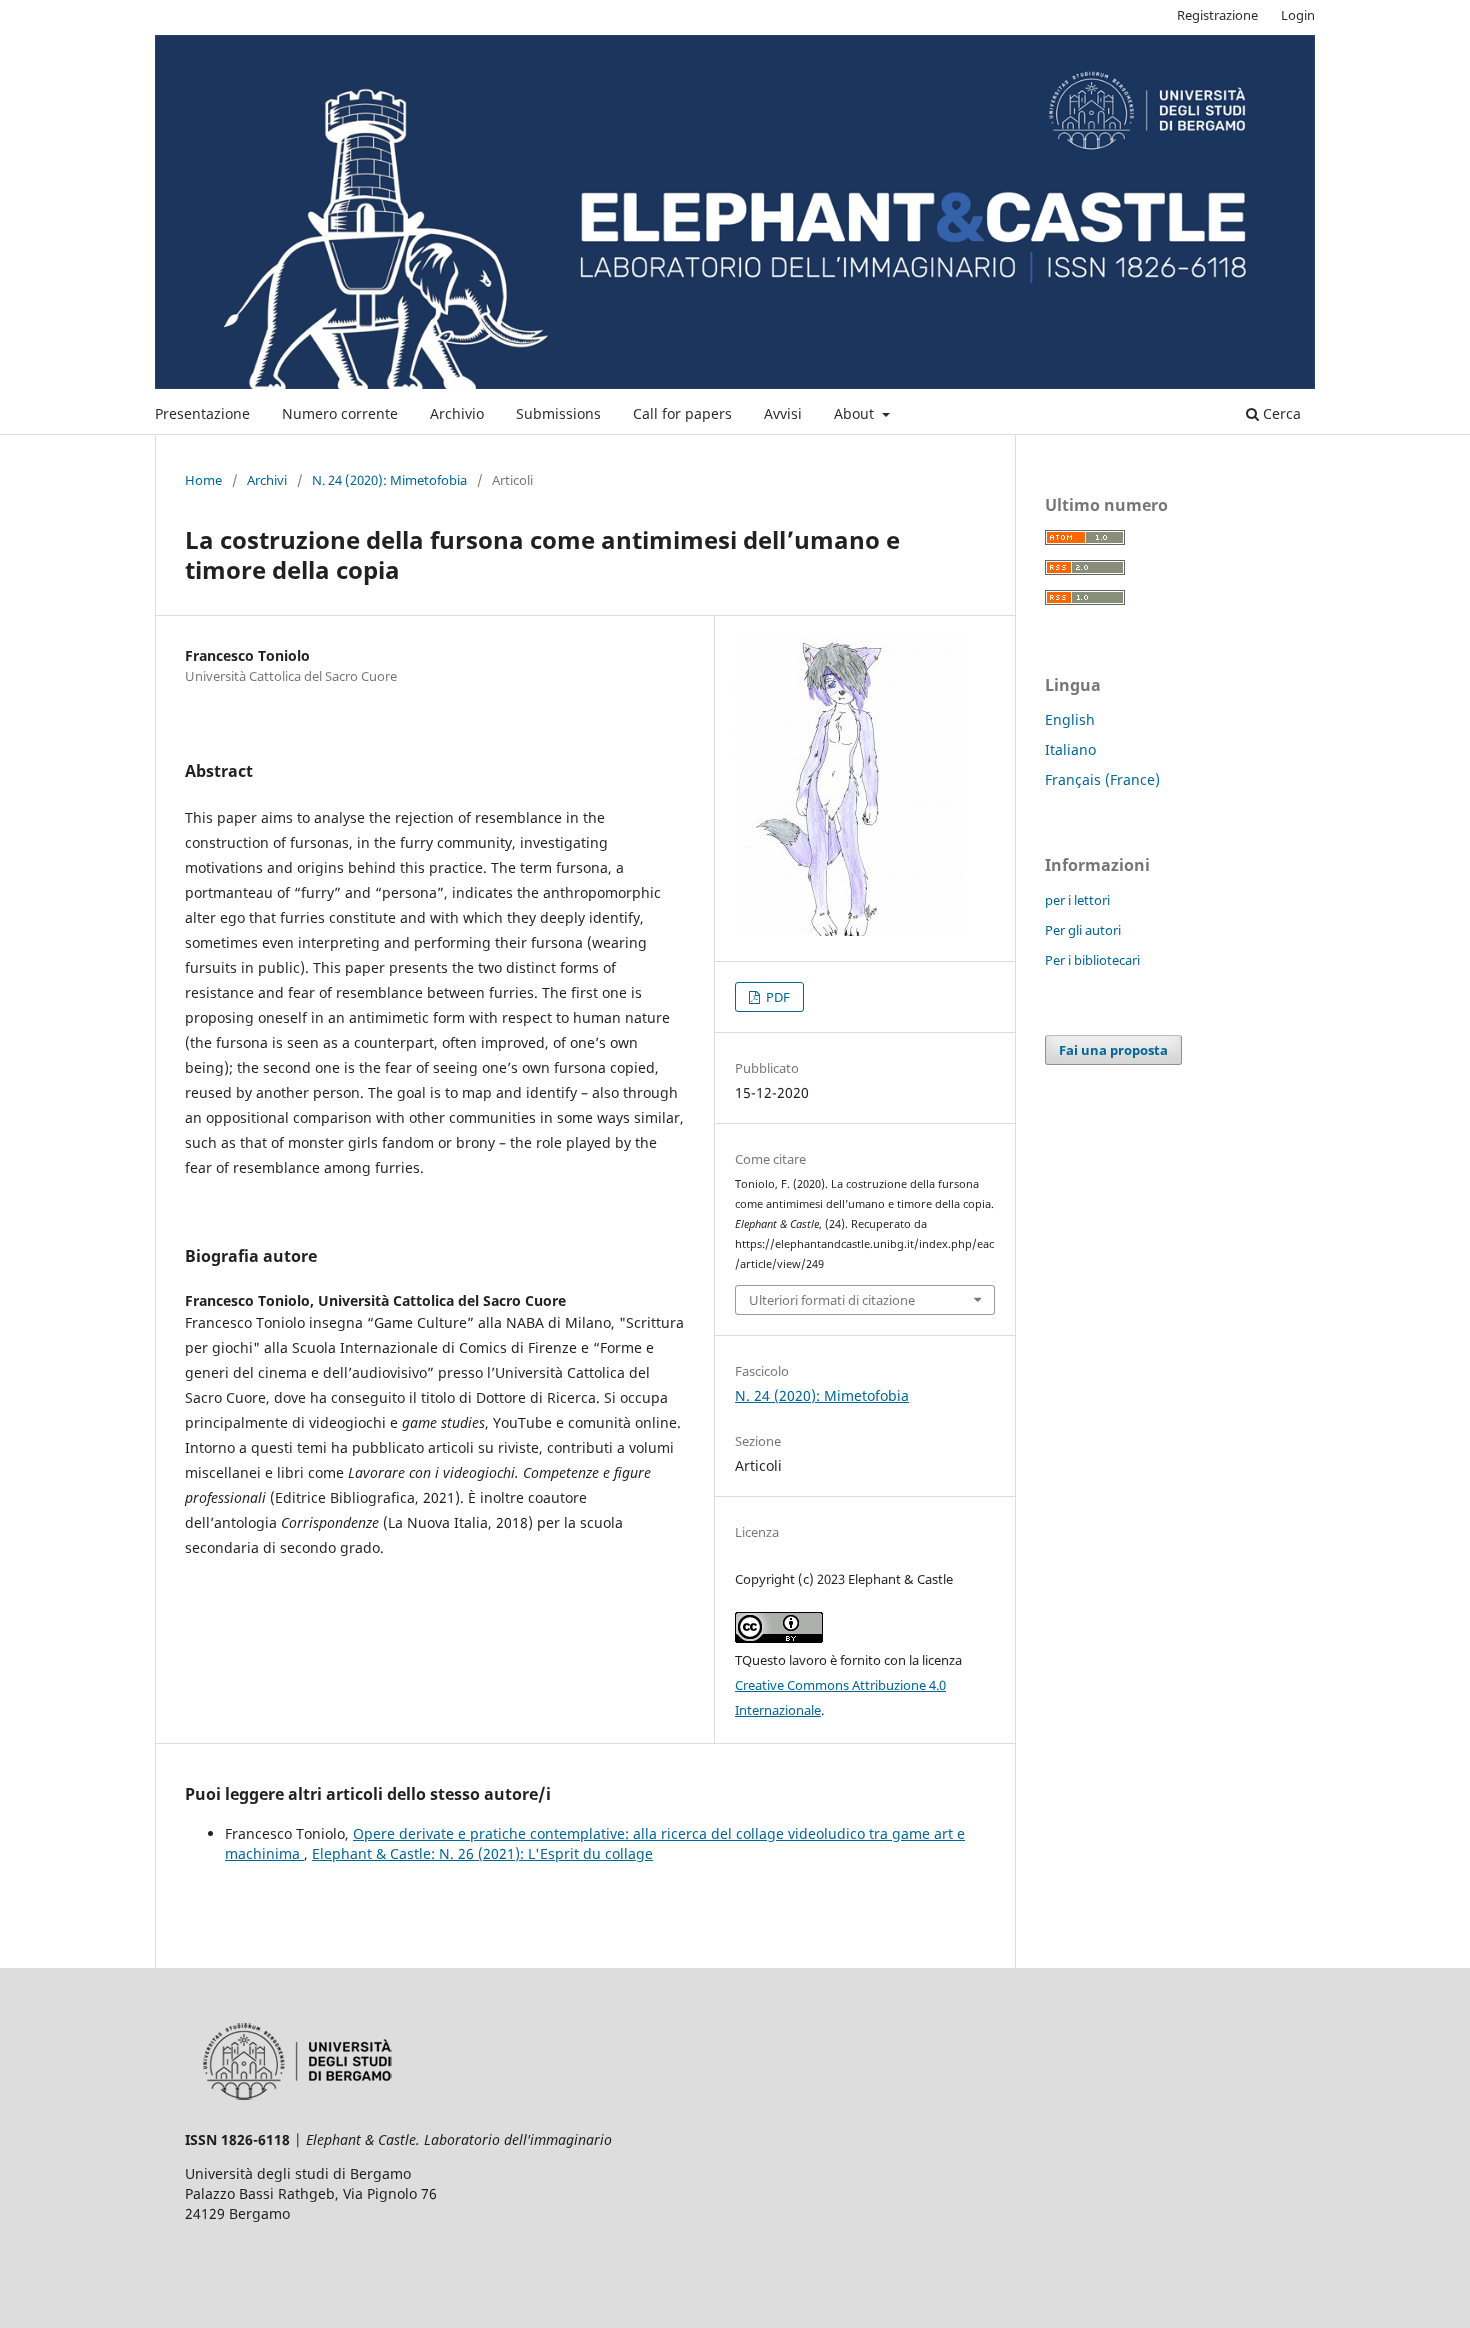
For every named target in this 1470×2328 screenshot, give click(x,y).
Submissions (558, 413)
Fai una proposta (1113, 1050)
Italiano (1070, 749)
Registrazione (1217, 15)
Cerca (1280, 413)
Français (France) (1102, 779)
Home (203, 480)
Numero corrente (340, 413)
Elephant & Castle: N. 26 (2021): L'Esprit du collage (482, 1853)
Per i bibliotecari (1092, 960)
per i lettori (1077, 900)
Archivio (457, 413)
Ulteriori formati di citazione (832, 1300)
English (1070, 719)
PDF (776, 997)
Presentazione (202, 413)
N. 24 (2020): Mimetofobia (389, 480)
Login (1298, 15)
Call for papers (682, 413)
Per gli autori (1083, 930)
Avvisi (783, 413)
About (856, 413)
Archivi (267, 480)
